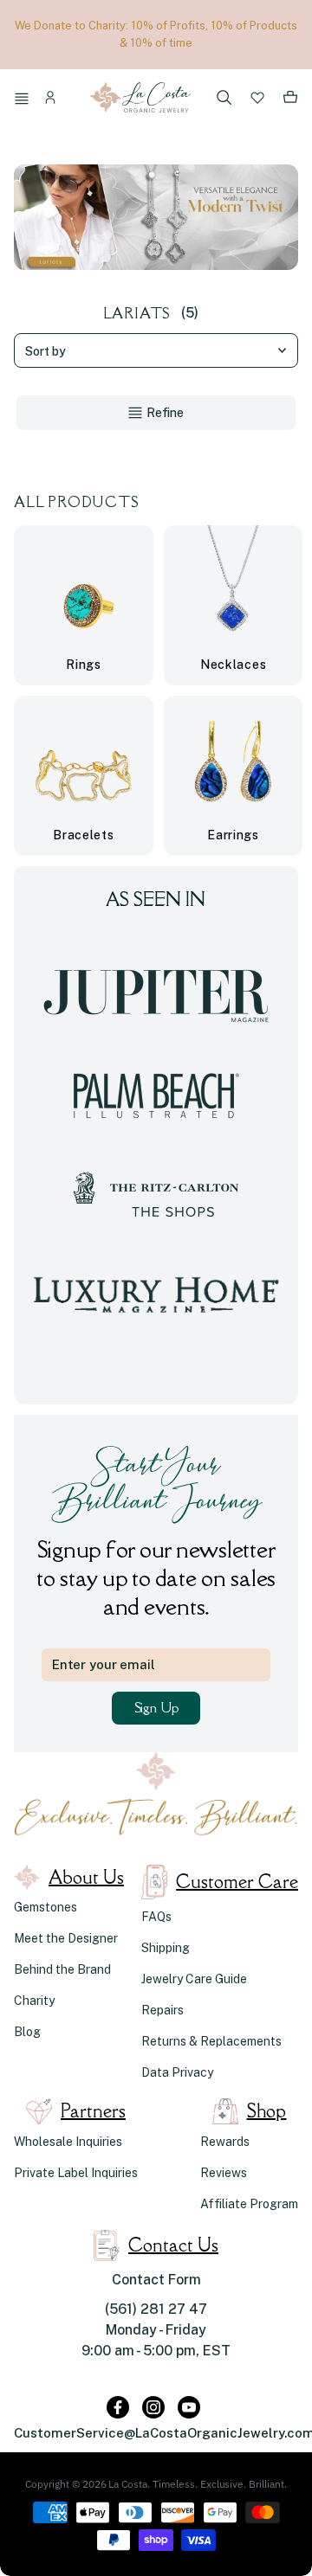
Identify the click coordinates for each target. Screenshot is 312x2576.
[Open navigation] (24, 100)
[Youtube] (189, 2407)
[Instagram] (153, 2407)
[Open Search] (224, 99)
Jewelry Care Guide (194, 1979)
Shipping (166, 1948)
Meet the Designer (66, 1938)
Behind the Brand (62, 1969)
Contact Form (156, 2280)
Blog (27, 2032)
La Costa (128, 2484)
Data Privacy (177, 2072)
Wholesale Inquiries (68, 2142)
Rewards (225, 2142)
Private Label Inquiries (76, 2173)
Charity (34, 2001)
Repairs (162, 2010)
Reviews (224, 2173)
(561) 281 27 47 (156, 2309)
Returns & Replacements (211, 2041)
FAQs (156, 1917)
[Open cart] (290, 100)
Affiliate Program (249, 2204)
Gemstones (45, 1907)
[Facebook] (118, 2407)
